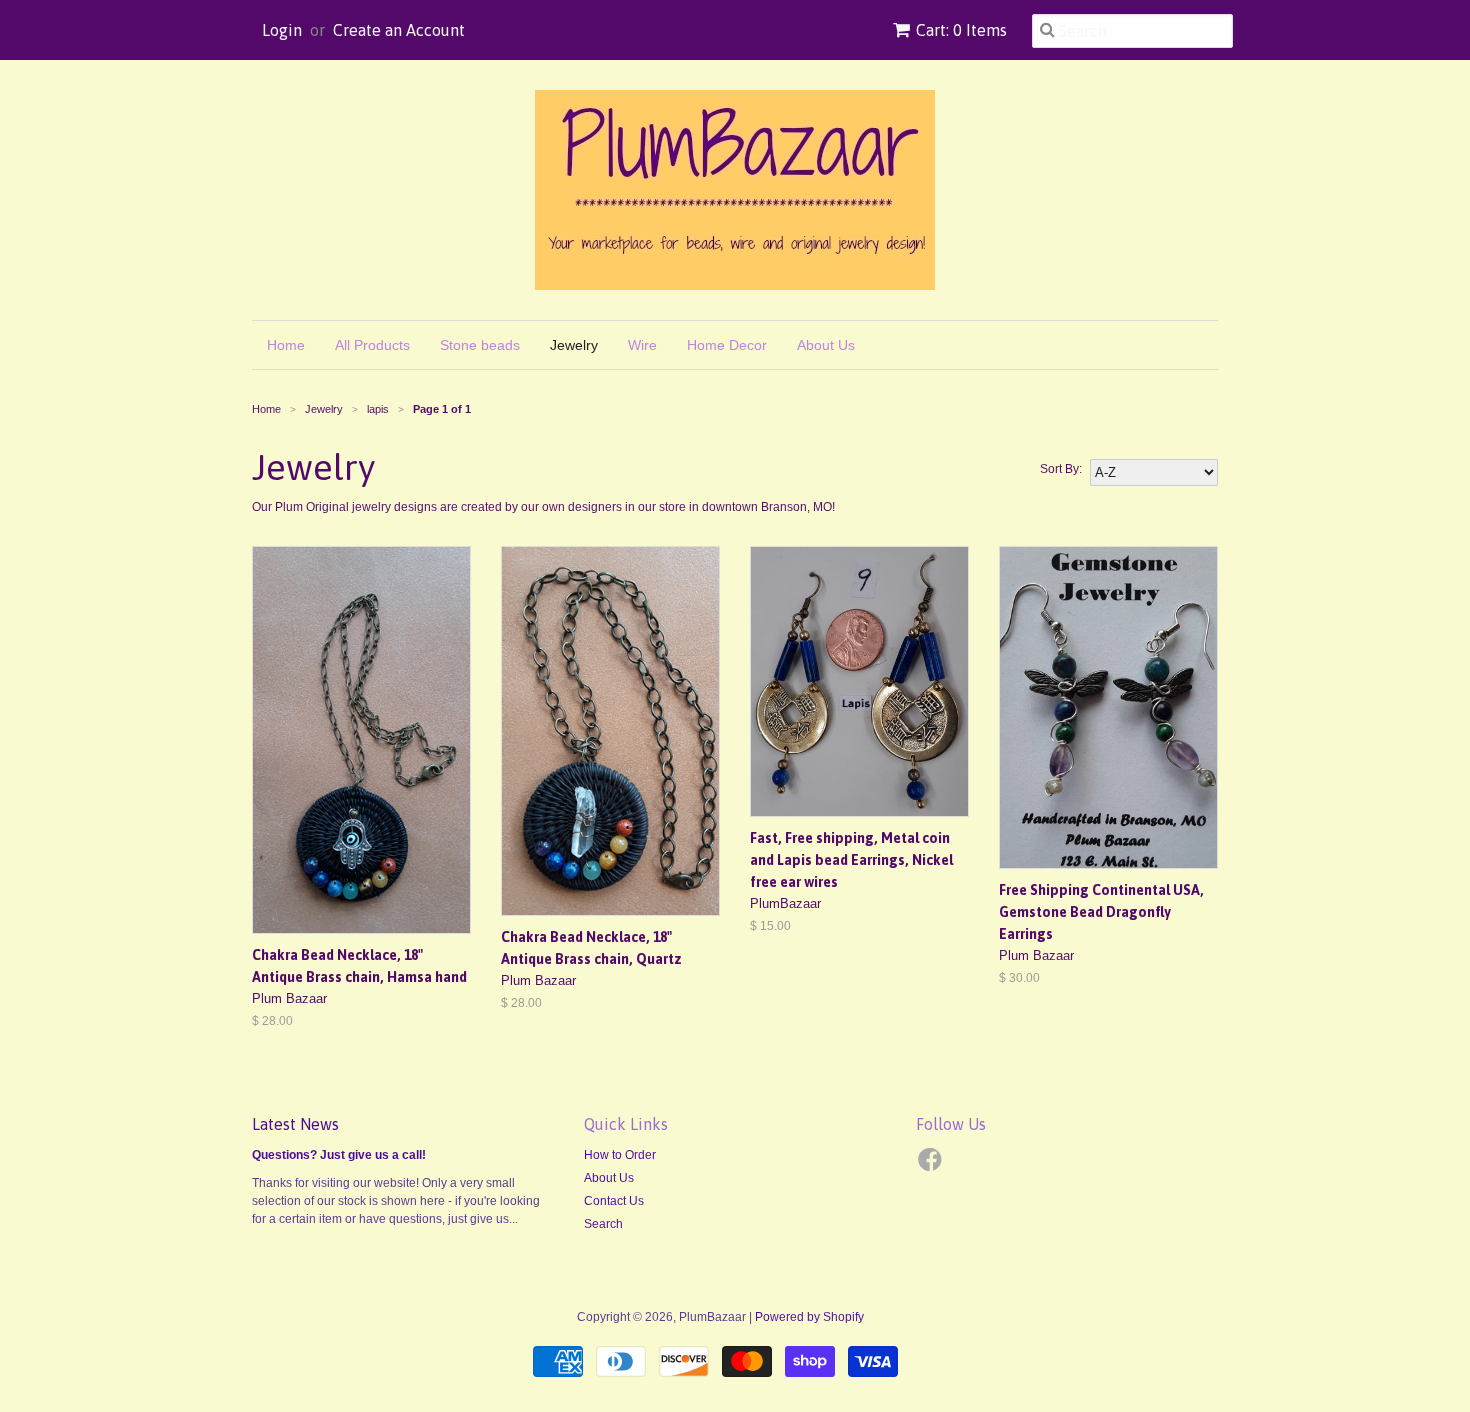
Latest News (295, 1124)
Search (603, 1224)
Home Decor (727, 345)
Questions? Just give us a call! (339, 1155)
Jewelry (574, 345)
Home (286, 345)
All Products (372, 345)
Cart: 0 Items (961, 30)
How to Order (620, 1155)
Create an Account (399, 30)
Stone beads (480, 345)
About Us (826, 345)
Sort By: (1061, 469)
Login (282, 30)
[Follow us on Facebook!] (933, 1166)
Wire (642, 345)
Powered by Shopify (809, 1317)
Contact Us (614, 1201)
